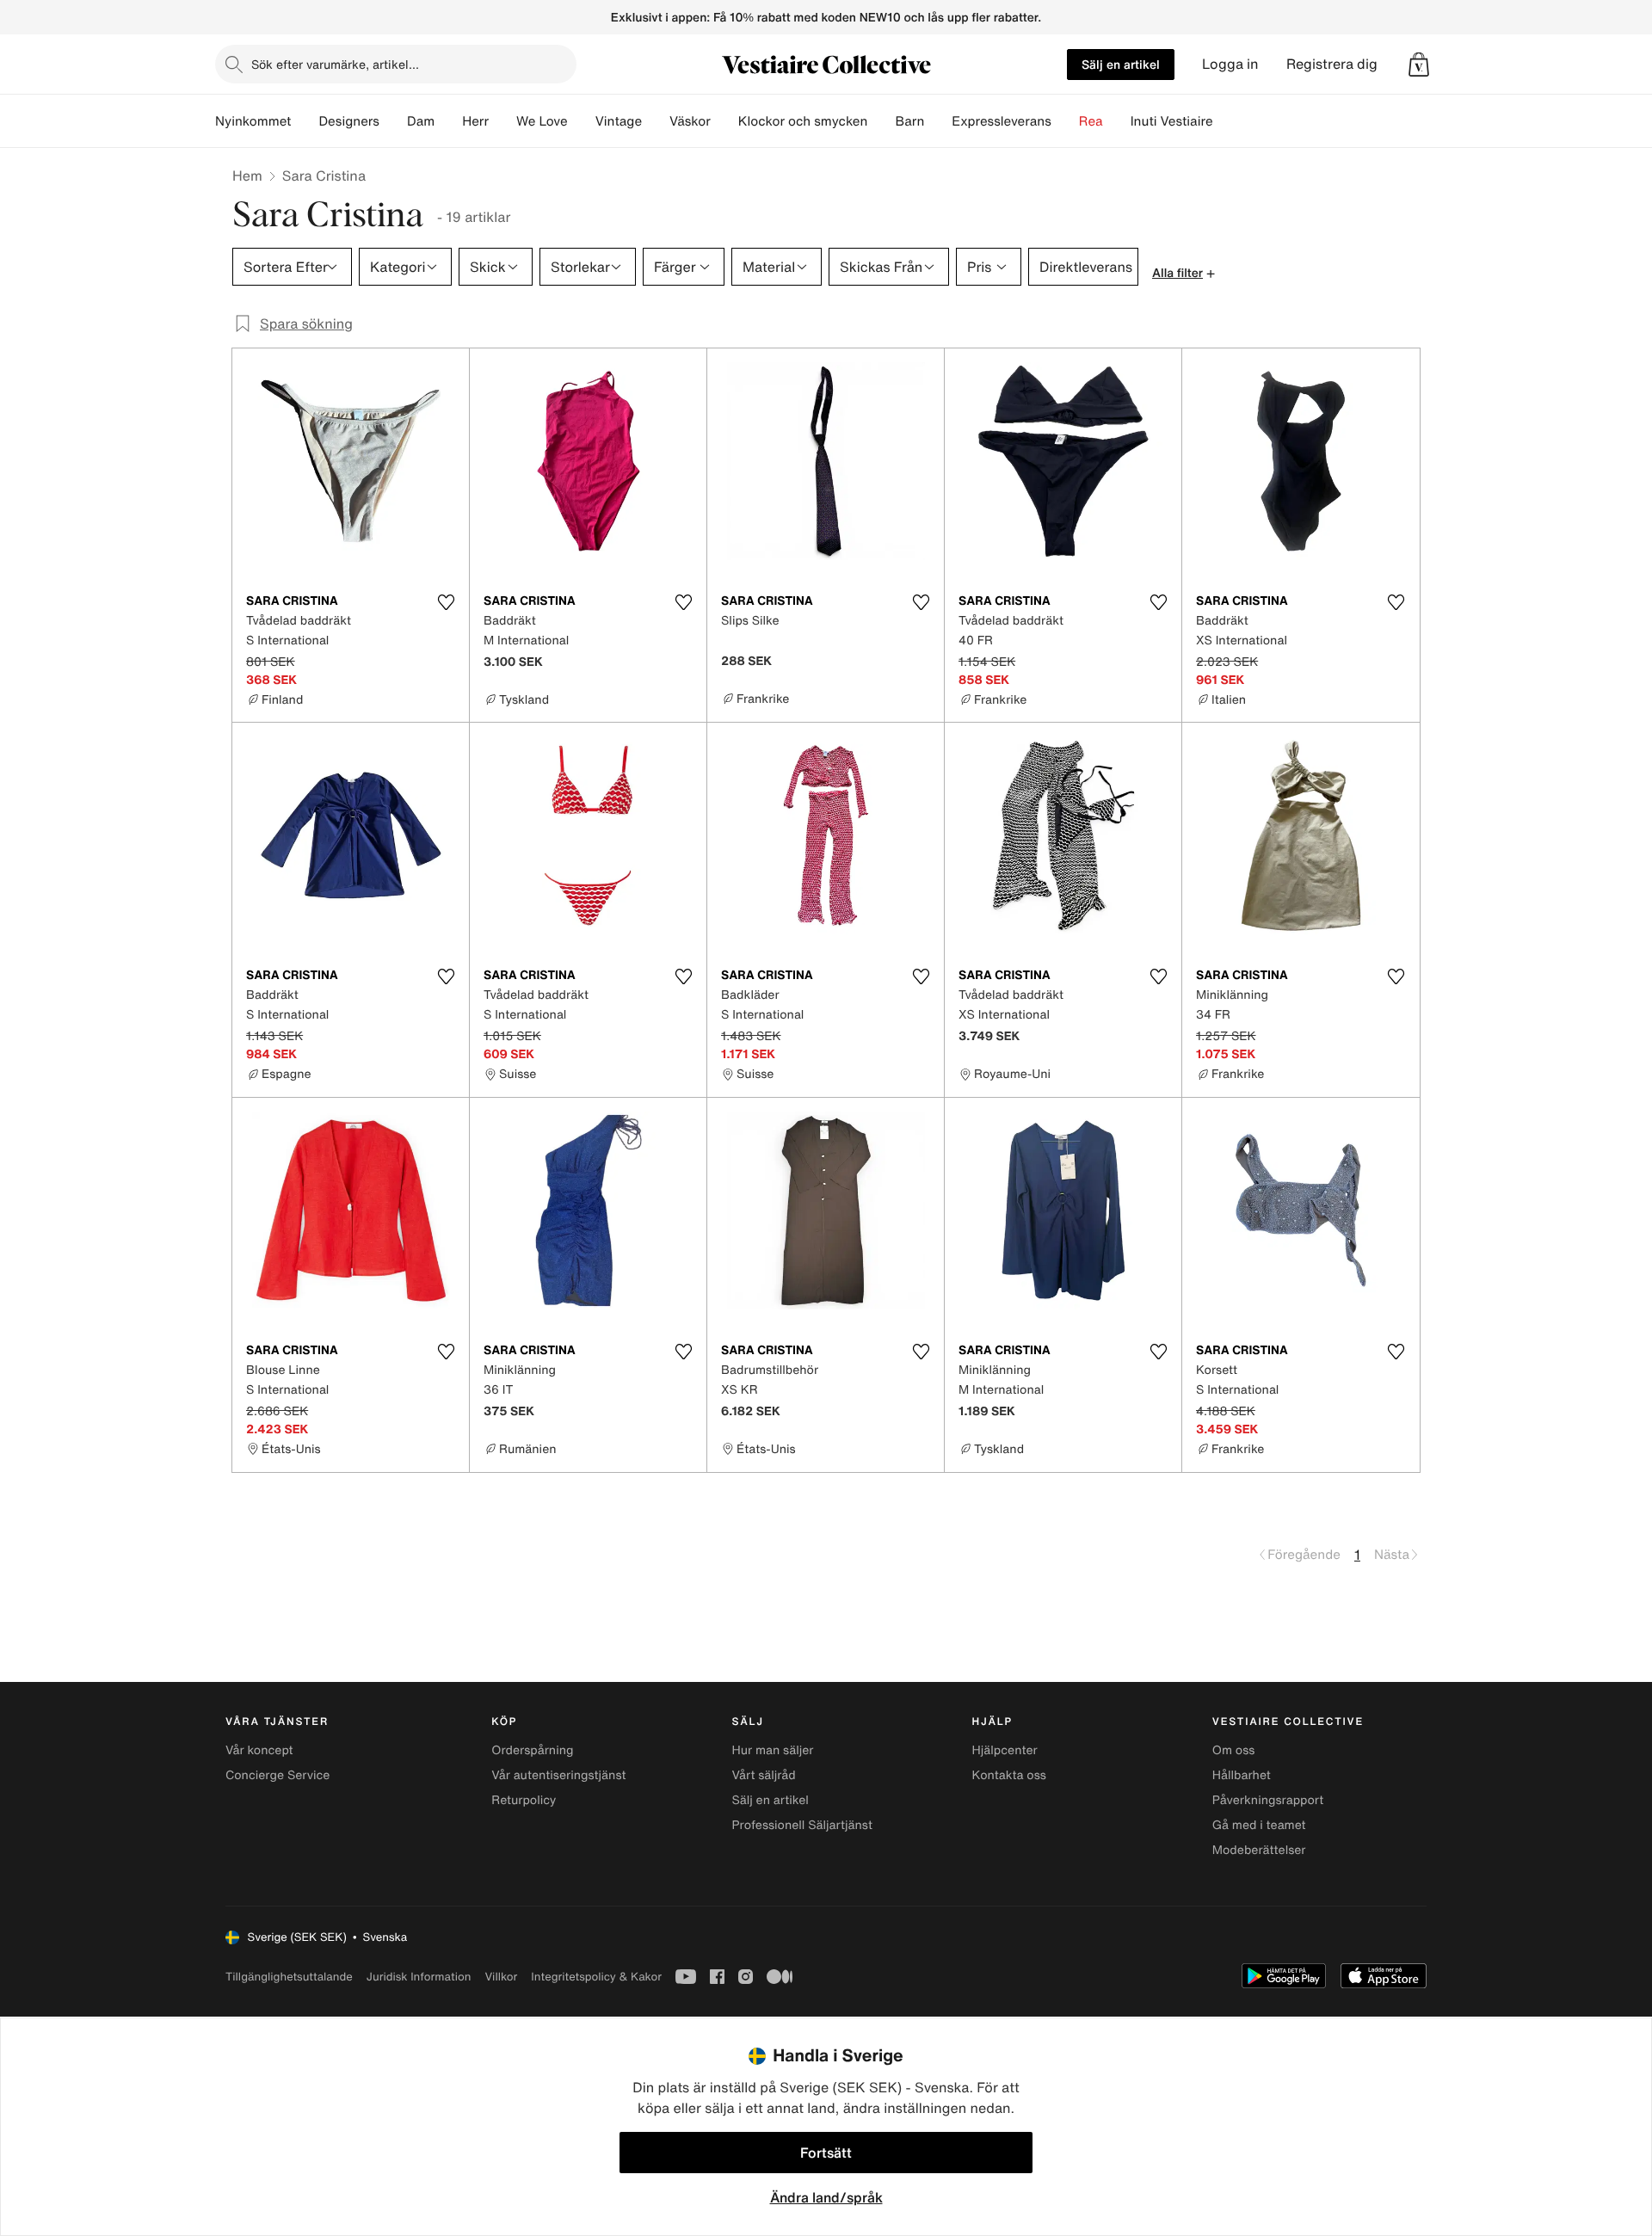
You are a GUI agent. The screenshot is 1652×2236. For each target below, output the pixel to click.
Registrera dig (1332, 64)
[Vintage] (656, 121)
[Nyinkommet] (305, 121)
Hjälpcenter (1005, 1750)
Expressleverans (1001, 121)
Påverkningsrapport (1268, 1800)
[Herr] (502, 121)
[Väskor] (724, 121)
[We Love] (582, 121)
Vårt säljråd (763, 1775)
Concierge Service (277, 1775)
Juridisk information (419, 1977)
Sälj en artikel (1121, 64)
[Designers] (393, 121)
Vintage (619, 121)
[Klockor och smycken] (881, 121)
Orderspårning (532, 1750)
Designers (349, 121)
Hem (247, 176)
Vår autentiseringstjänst (558, 1775)
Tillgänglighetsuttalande (289, 1977)
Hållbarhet (1242, 1775)
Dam (421, 121)
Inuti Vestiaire (1172, 121)
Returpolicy (524, 1800)
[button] (1419, 65)
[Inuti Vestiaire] (1227, 121)
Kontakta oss (1009, 1775)
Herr (475, 121)
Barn (909, 121)
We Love (542, 121)
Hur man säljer (772, 1750)
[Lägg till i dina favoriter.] (446, 602)
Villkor (501, 1977)
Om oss (1234, 1750)
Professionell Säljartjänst (802, 1825)
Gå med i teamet (1259, 1825)
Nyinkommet (253, 121)
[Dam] (448, 121)
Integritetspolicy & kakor (596, 1977)
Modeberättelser (1259, 1850)
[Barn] (938, 121)
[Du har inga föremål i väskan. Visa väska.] (1419, 65)
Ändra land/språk (826, 2197)
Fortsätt (826, 2153)
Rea (1091, 121)
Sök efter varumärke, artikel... (335, 64)
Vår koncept (259, 1750)
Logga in (1230, 64)
